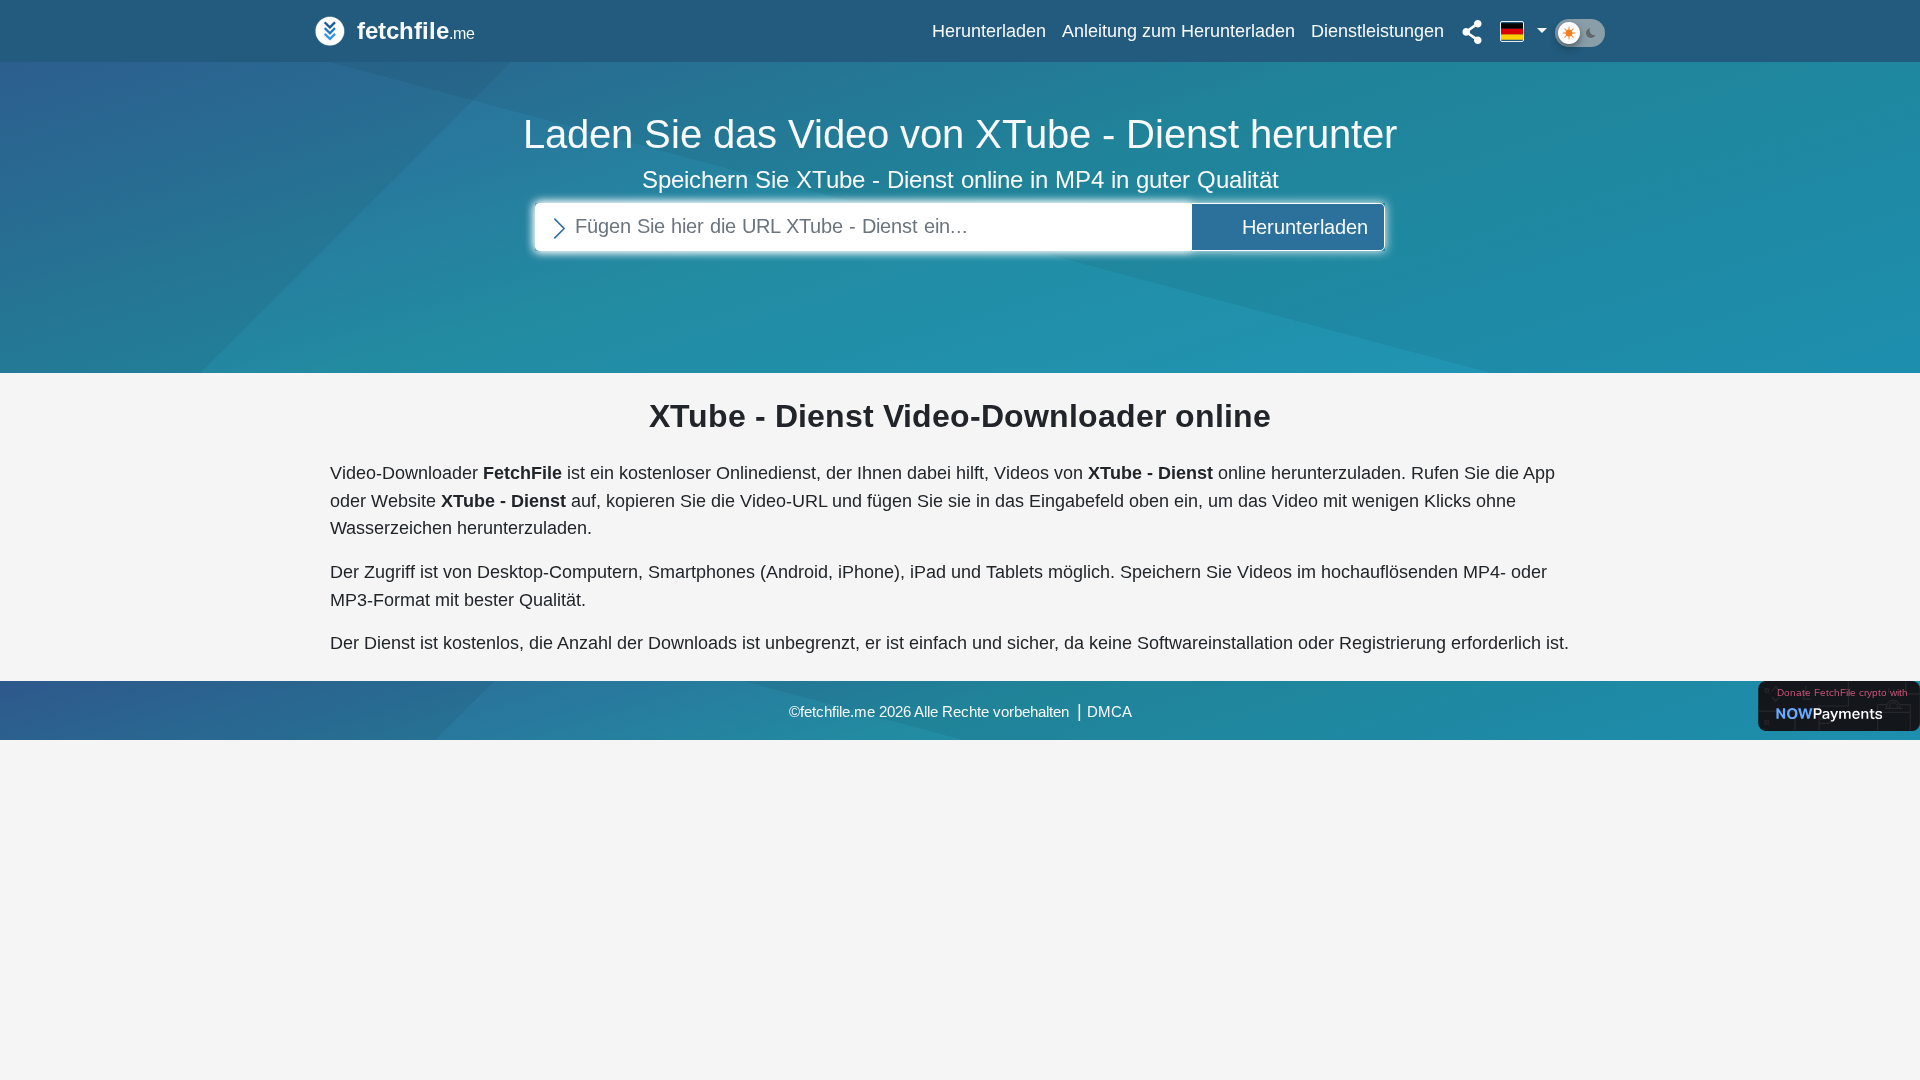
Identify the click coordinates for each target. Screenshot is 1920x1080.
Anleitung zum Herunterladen (1178, 30)
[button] (1523, 31)
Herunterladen (989, 30)
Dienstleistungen (1377, 30)
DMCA (1109, 712)
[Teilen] (1472, 31)
